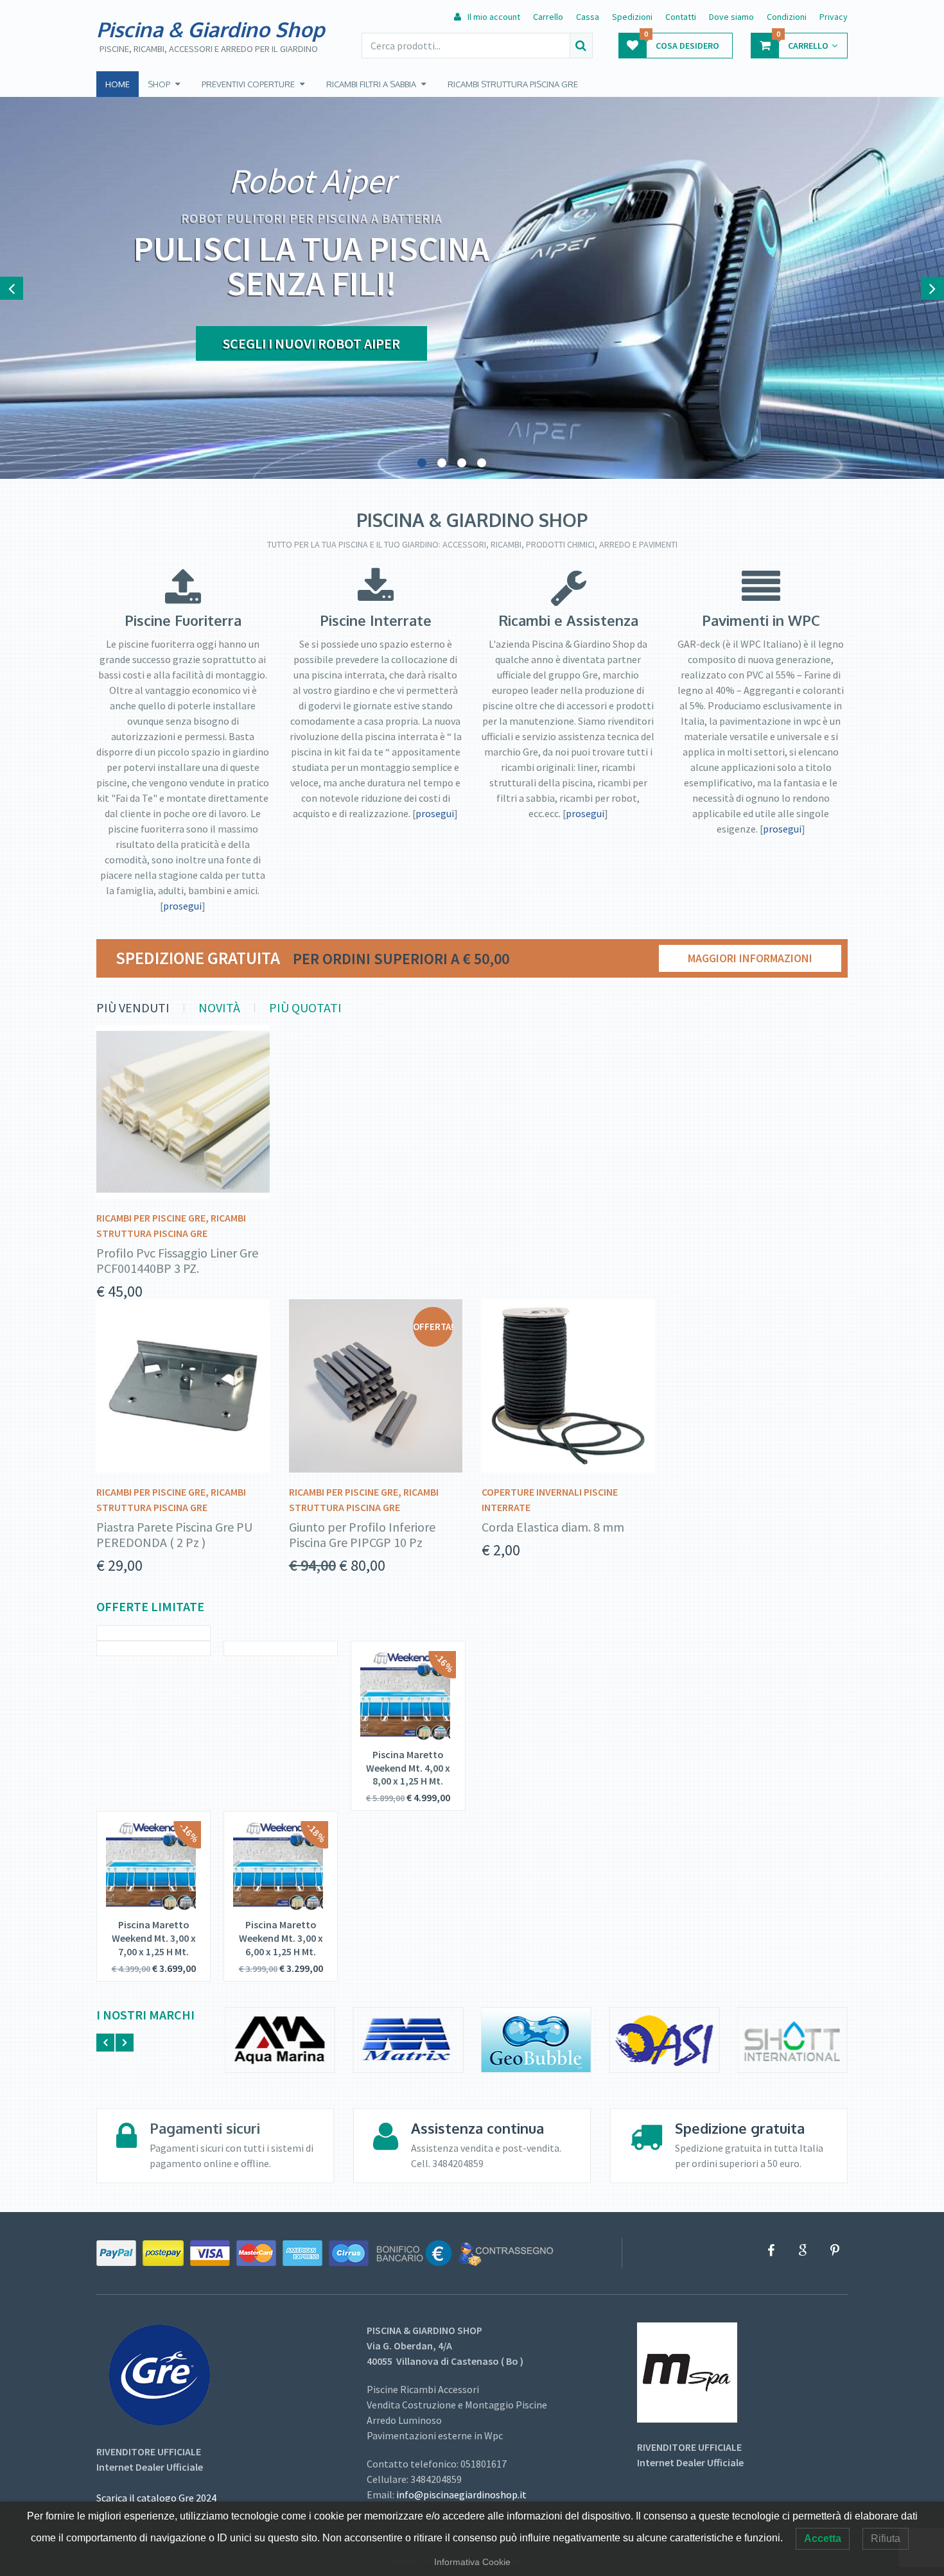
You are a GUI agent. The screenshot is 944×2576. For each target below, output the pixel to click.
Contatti (681, 17)
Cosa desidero (682, 42)
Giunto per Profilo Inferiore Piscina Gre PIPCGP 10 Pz (362, 1535)
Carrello (548, 17)
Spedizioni (632, 17)
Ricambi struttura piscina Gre (513, 84)
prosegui (182, 906)
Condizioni (787, 17)
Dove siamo (731, 17)
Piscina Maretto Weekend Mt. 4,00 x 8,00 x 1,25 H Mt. (408, 1768)
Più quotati (305, 1008)
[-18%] (278, 1907)
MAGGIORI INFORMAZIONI (750, 958)
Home (118, 84)
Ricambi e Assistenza (568, 620)
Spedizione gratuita (740, 2128)
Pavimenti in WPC (761, 620)
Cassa (588, 17)
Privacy (834, 17)
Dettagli (178, 1117)
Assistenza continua (477, 2128)
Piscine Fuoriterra (183, 620)
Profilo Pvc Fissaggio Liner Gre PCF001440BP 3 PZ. (177, 1261)
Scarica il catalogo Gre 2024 (156, 2498)
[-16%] (405, 1737)
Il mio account (493, 17)
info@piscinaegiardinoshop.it (461, 2494)
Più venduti (133, 1008)
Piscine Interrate (376, 620)
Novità (219, 1008)
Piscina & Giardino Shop (211, 30)
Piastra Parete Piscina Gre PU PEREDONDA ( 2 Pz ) (174, 1535)
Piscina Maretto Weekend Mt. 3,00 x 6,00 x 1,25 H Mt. (281, 1938)
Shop (159, 84)
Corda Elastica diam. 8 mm (553, 1527)
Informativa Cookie (472, 2562)
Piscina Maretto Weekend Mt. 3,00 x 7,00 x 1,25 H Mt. (154, 1938)
